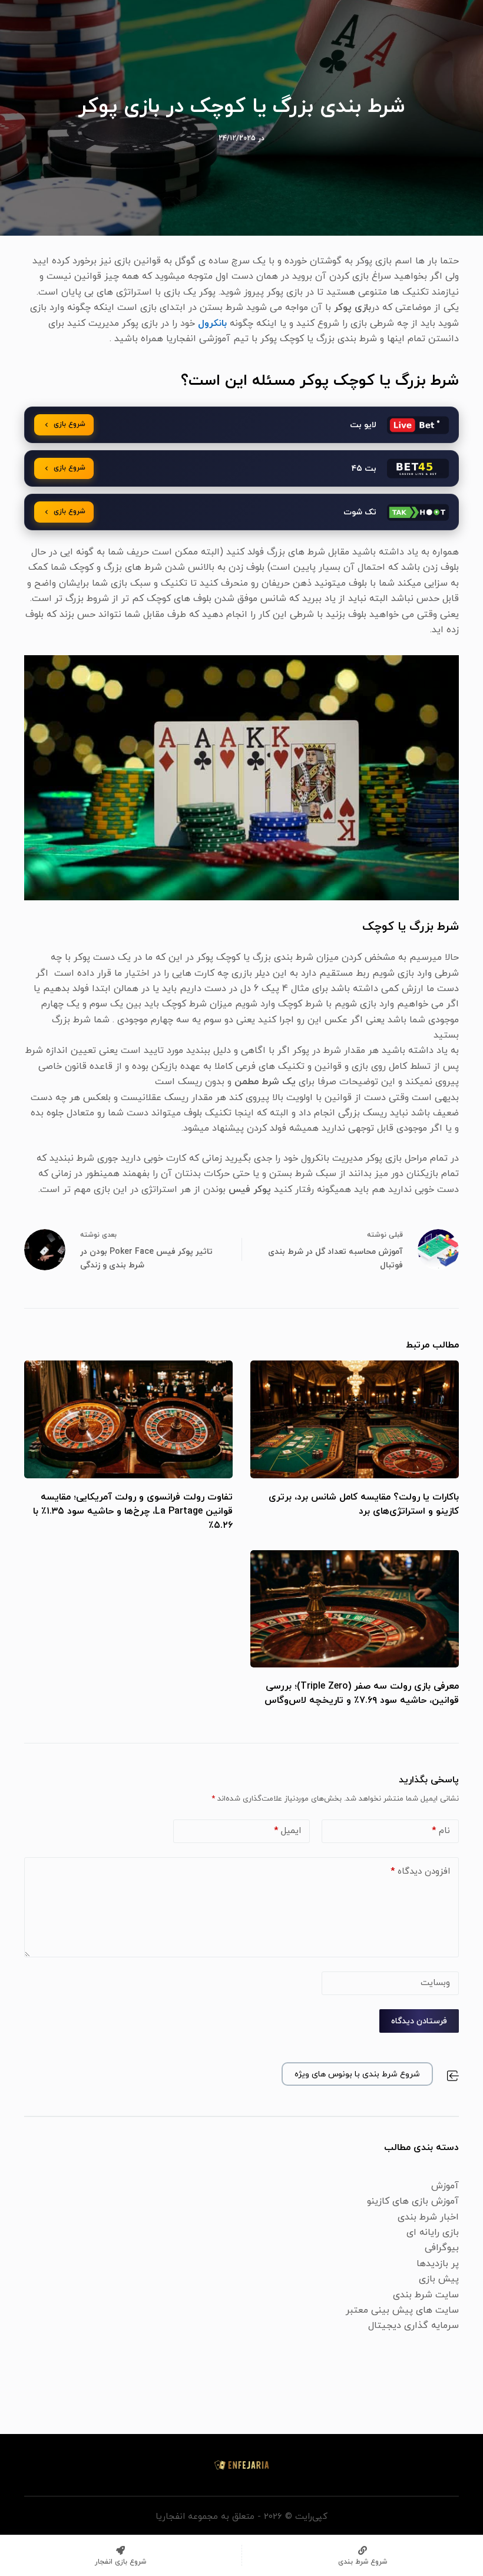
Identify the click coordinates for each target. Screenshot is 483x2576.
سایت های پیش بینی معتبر (402, 2310)
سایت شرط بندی (426, 2295)
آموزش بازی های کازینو (413, 2201)
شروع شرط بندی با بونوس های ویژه (357, 2074)
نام (441, 1831)
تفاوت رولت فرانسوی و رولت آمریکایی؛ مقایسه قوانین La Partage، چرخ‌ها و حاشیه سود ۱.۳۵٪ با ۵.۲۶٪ (133, 1511)
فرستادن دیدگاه (419, 2021)
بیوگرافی (442, 2248)
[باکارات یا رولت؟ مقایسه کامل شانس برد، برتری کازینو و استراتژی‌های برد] (355, 1419)
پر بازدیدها (438, 2264)
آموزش (445, 2186)
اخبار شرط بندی (428, 2217)
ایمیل (287, 1831)
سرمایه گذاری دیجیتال (413, 2326)
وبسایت (435, 1983)
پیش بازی (439, 2279)
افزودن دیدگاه (420, 1872)
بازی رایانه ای (433, 2232)
